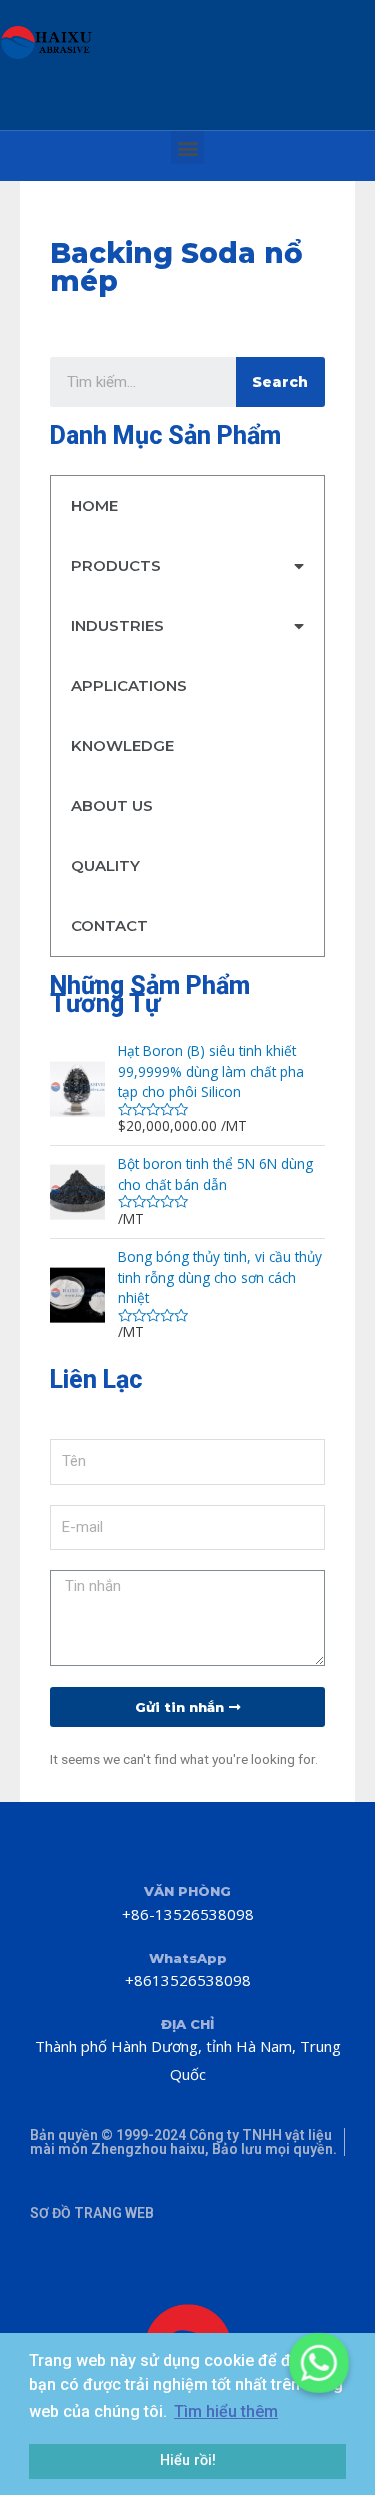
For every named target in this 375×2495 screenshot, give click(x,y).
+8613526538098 (188, 1980)
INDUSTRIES (117, 625)
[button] (187, 147)
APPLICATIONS (129, 685)
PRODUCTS (116, 565)
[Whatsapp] (319, 2363)
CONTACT (109, 925)
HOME (94, 505)
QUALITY (105, 865)
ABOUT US (112, 805)
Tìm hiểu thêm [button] (226, 2411)
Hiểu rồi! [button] (188, 2460)
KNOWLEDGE (122, 745)
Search (280, 382)
